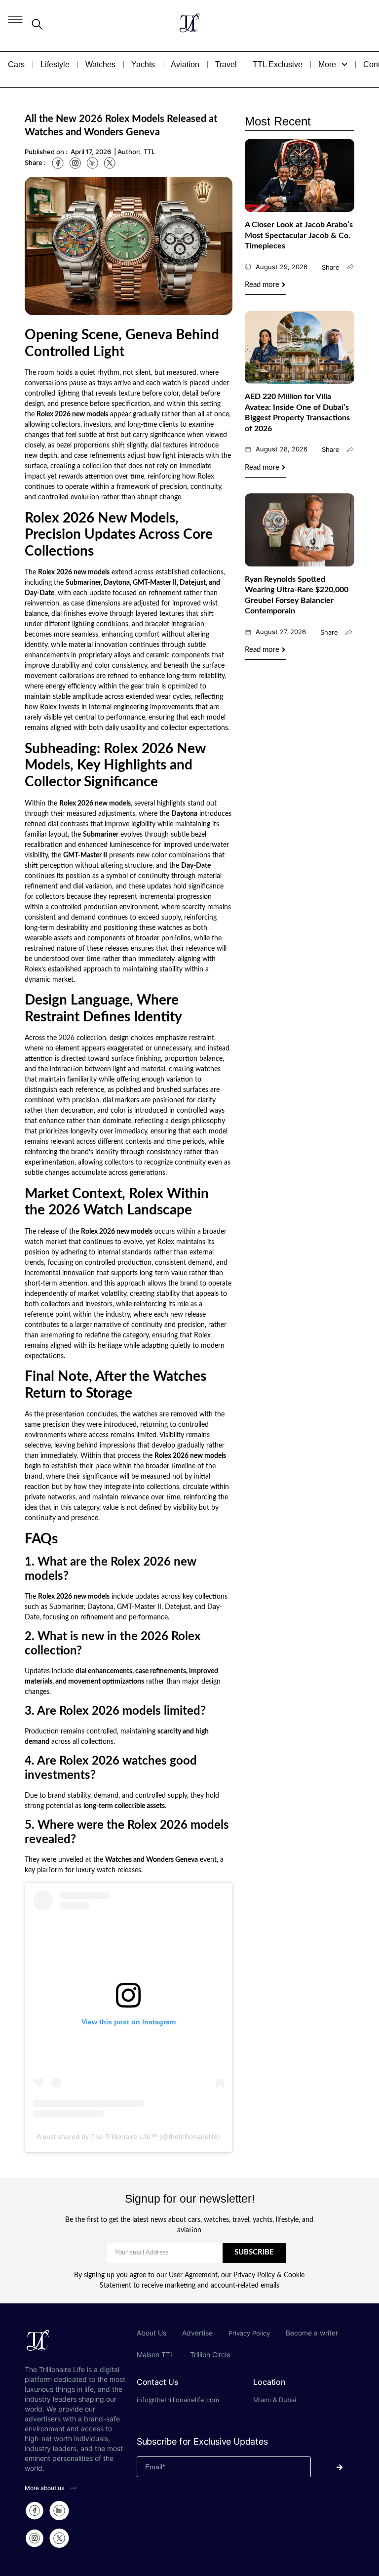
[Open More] (344, 65)
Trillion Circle (210, 2355)
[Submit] (333, 2467)
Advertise (197, 2333)
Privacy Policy (249, 2333)
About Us (152, 2333)
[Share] (350, 267)
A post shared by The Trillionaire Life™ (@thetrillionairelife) (128, 2136)
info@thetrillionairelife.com (178, 2400)
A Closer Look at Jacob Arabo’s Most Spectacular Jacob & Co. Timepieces (299, 235)
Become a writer (312, 2333)
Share (331, 267)
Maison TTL (155, 2355)
